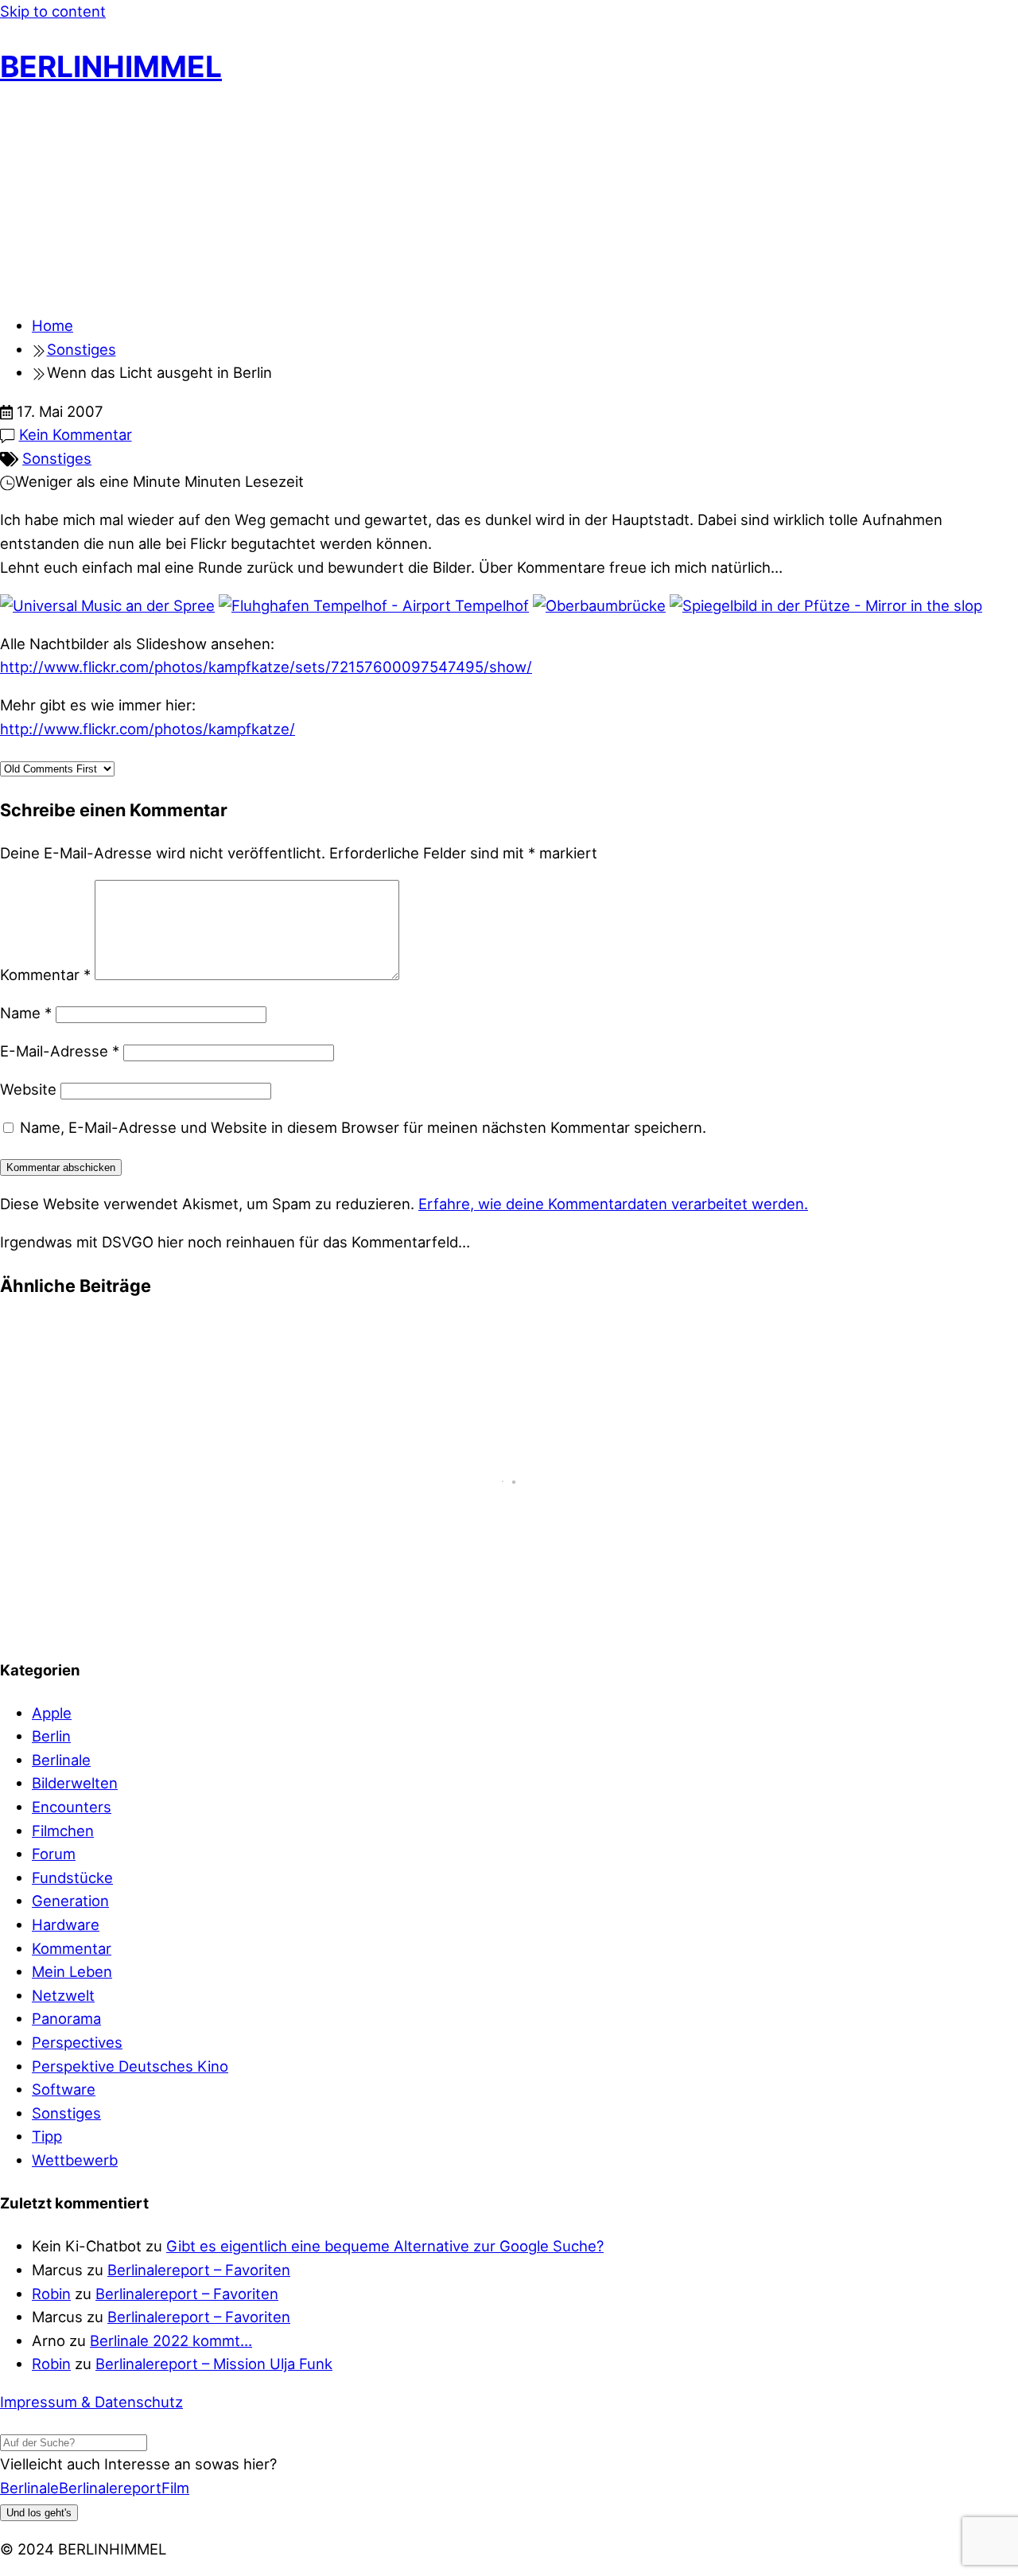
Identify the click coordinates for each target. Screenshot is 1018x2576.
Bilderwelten (75, 1783)
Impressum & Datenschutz (91, 2402)
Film (175, 2488)
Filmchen (63, 1831)
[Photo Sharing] (107, 605)
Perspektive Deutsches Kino (130, 2066)
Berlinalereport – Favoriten (199, 2270)
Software (64, 2089)
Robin (51, 2294)
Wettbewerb (75, 2160)
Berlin (51, 1736)
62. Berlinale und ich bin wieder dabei (157, 1348)
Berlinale (61, 1760)
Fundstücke (72, 1878)
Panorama (66, 2018)
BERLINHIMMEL (111, 66)
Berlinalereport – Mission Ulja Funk (214, 2364)
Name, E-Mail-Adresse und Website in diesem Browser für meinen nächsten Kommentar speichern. (363, 1127)
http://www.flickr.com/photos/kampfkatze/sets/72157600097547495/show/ (266, 667)
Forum (54, 1854)
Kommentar (45, 975)
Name (26, 1013)
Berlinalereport (110, 2488)
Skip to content (53, 11)
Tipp (47, 2136)
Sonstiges (57, 458)
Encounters (72, 1807)
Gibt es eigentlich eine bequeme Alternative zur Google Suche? (385, 2246)
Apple (52, 1713)
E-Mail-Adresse (60, 1051)
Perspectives (77, 2042)
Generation (70, 1901)
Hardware (66, 1924)
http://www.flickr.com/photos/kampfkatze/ (148, 729)
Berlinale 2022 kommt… (171, 2341)
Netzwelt (63, 1995)
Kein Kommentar (76, 434)
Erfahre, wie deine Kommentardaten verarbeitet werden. (613, 1204)
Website (28, 1089)
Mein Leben (72, 1971)
